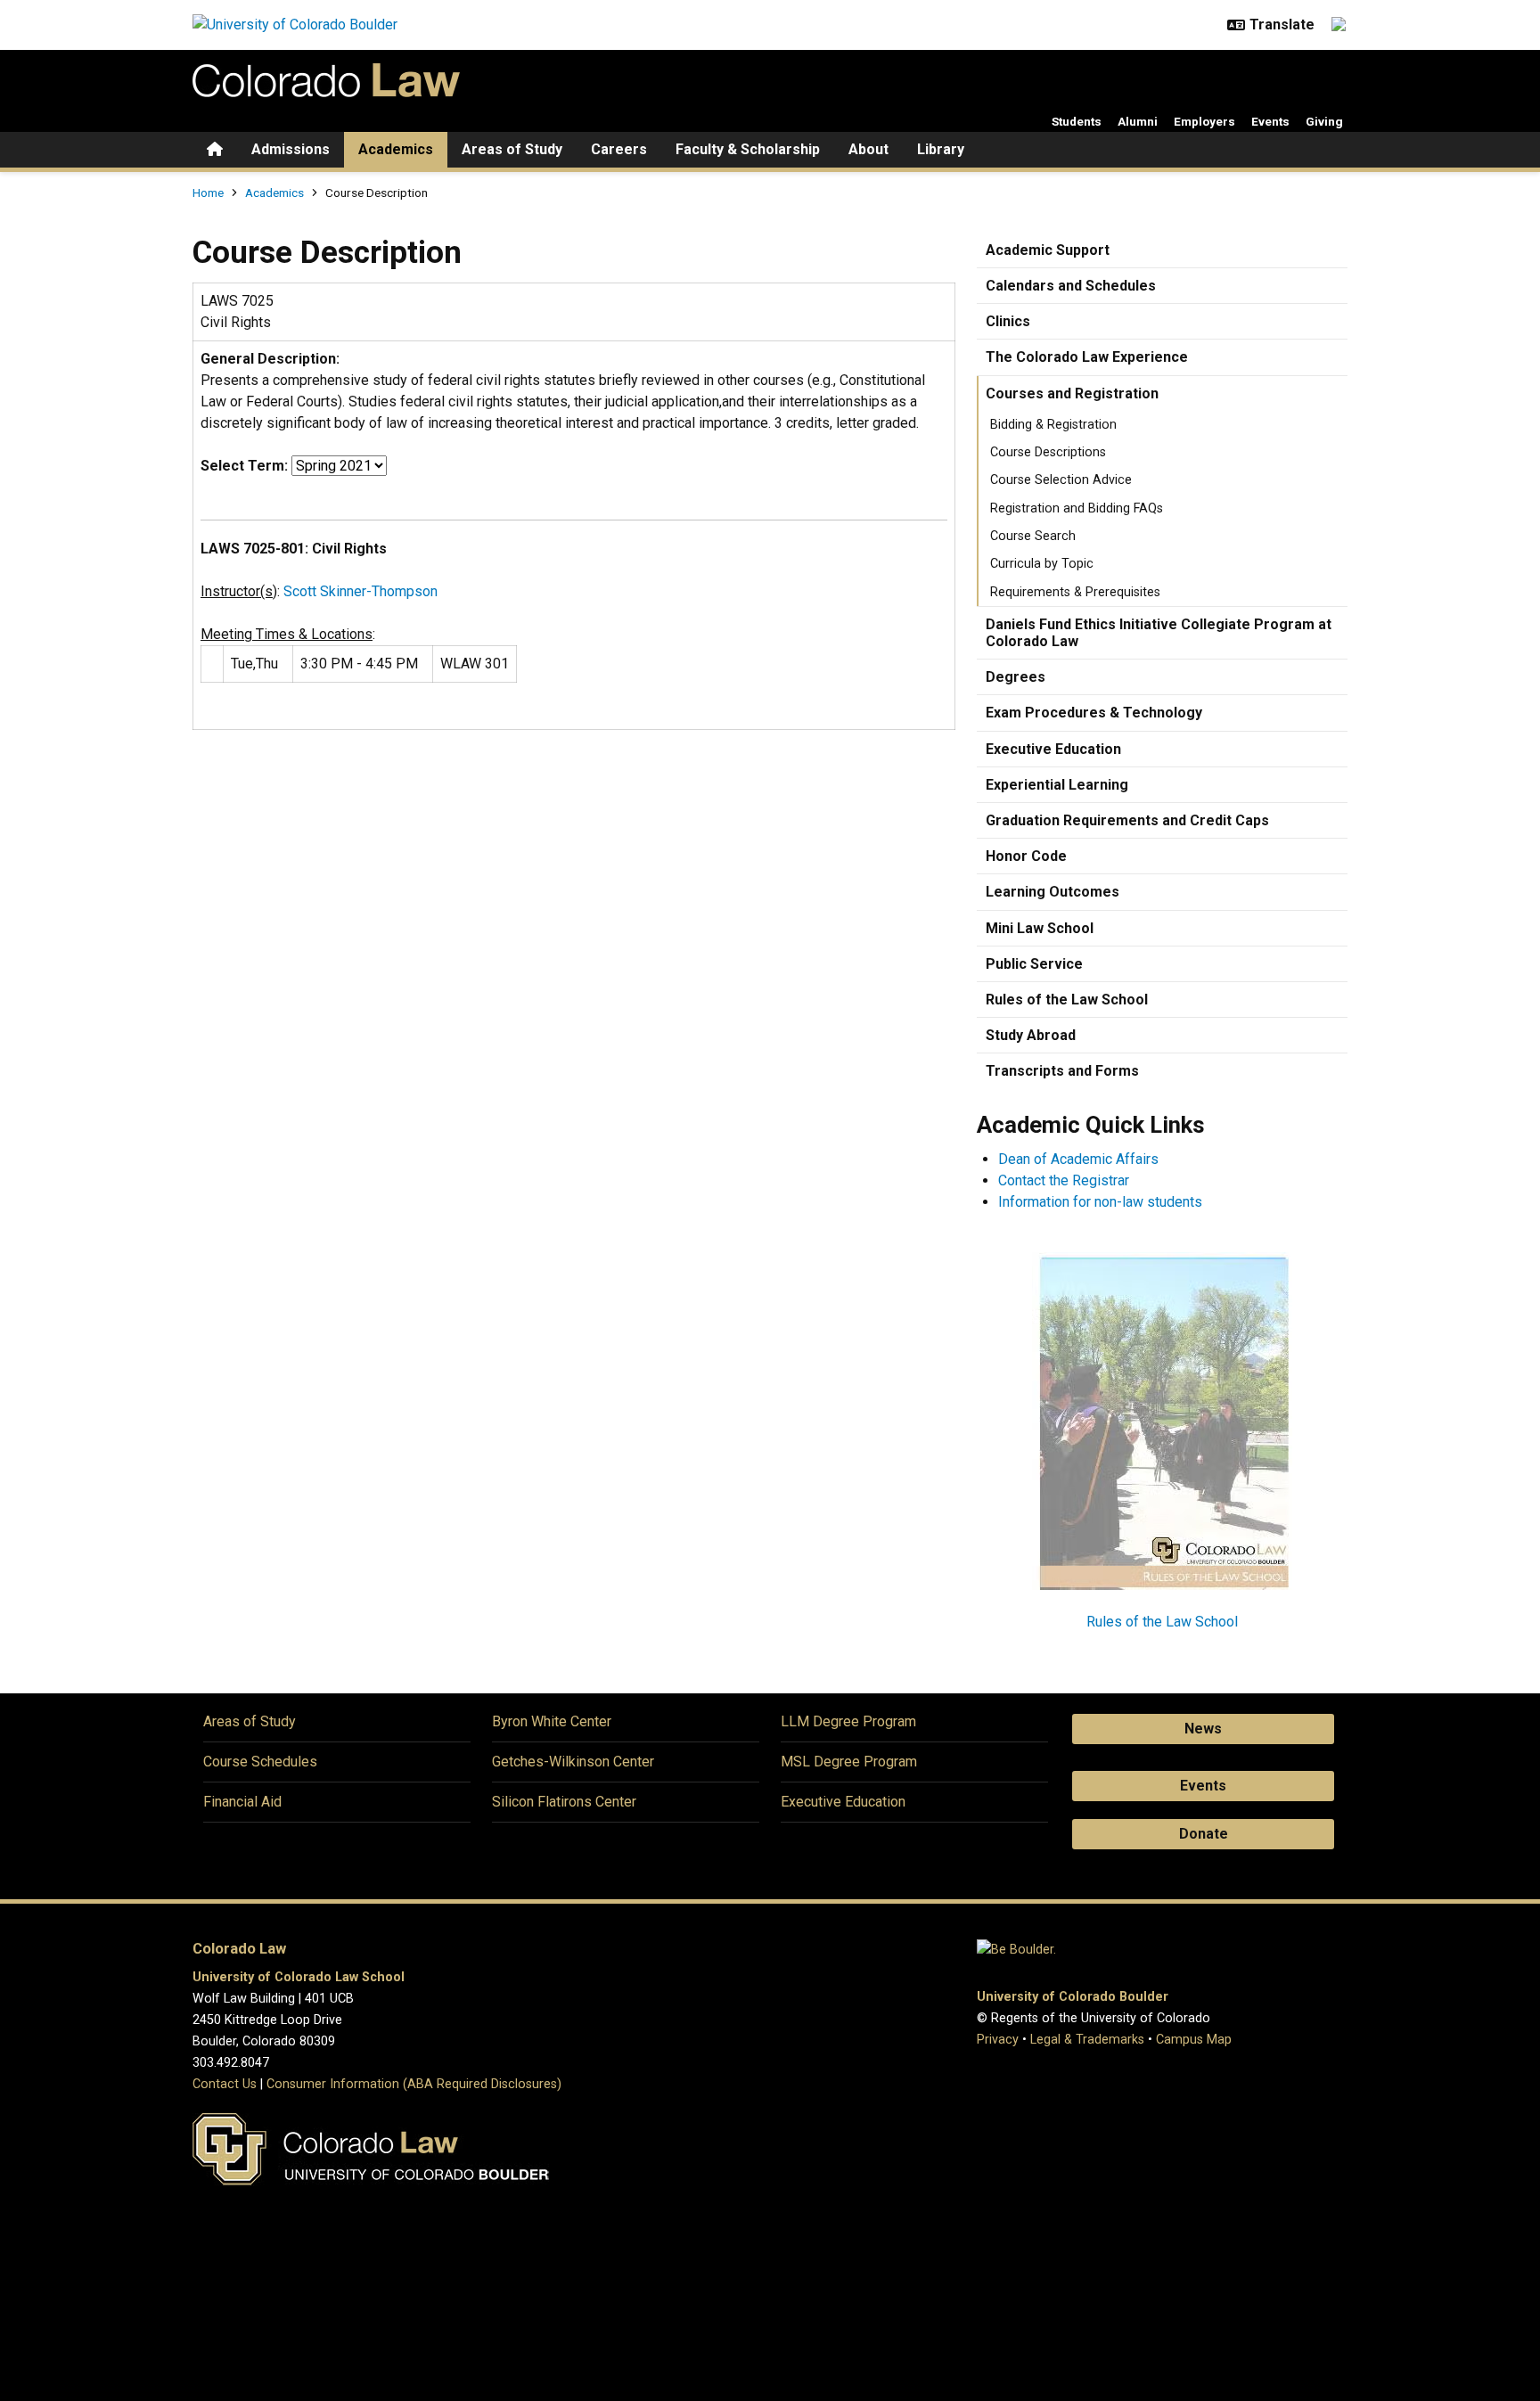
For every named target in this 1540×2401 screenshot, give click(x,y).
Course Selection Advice (1061, 480)
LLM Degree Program (848, 1721)
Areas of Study (512, 149)
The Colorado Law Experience (1087, 357)
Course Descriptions (1048, 452)
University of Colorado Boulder (1073, 1997)
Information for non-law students (1100, 1202)
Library (941, 149)
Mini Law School (1040, 928)
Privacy (998, 2040)
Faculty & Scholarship (748, 149)
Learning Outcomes (1053, 892)
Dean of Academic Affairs (1078, 1159)
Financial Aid (242, 1802)
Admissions (291, 149)
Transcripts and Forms (1062, 1071)
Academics (396, 149)
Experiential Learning (1057, 785)
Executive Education (1053, 749)
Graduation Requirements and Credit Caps (1127, 820)
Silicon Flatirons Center (564, 1802)
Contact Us (225, 2084)
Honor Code (1026, 856)
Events (1270, 121)
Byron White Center (552, 1721)
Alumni (1138, 121)
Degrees (1016, 677)
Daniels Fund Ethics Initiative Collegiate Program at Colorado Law (1159, 633)
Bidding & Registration (1053, 425)
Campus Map (1194, 2040)
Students (1077, 121)
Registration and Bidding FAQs (1077, 508)
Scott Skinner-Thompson (360, 591)
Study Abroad (1031, 1035)
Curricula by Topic (1042, 564)
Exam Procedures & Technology (1094, 713)
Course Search (1033, 536)
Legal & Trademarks (1087, 2040)
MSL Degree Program (849, 1762)
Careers (619, 149)
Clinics (1008, 321)
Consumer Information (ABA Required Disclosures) (414, 2084)
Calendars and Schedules (1071, 286)
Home (208, 193)
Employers (1204, 121)
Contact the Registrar (1064, 1180)
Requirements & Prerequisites (1075, 592)
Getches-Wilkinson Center (573, 1762)
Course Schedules (260, 1762)
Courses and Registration (1072, 393)
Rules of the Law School (1067, 1000)
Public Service (1034, 964)
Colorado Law (239, 1949)
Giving (1324, 121)
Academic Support (1048, 250)
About (868, 149)
